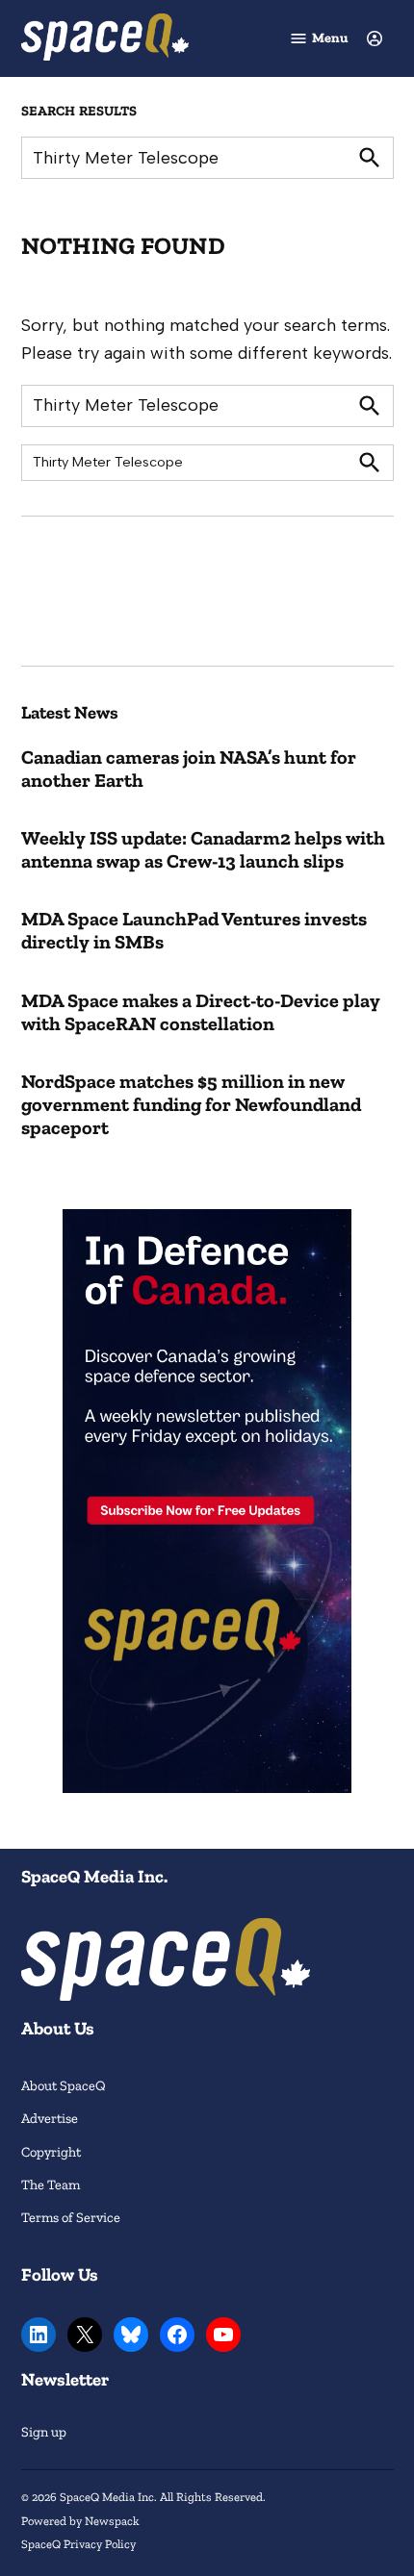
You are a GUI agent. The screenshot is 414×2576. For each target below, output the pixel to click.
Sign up (44, 2432)
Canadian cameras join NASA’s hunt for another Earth (189, 769)
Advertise (50, 2118)
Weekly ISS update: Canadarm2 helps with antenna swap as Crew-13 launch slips (203, 849)
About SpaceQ (64, 2085)
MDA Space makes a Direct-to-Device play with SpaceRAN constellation (201, 1012)
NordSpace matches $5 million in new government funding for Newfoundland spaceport (191, 1104)
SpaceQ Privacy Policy (78, 2544)
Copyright (51, 2152)
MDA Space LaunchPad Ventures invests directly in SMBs (194, 930)
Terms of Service (71, 2217)
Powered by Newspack (80, 2521)
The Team (51, 2185)
